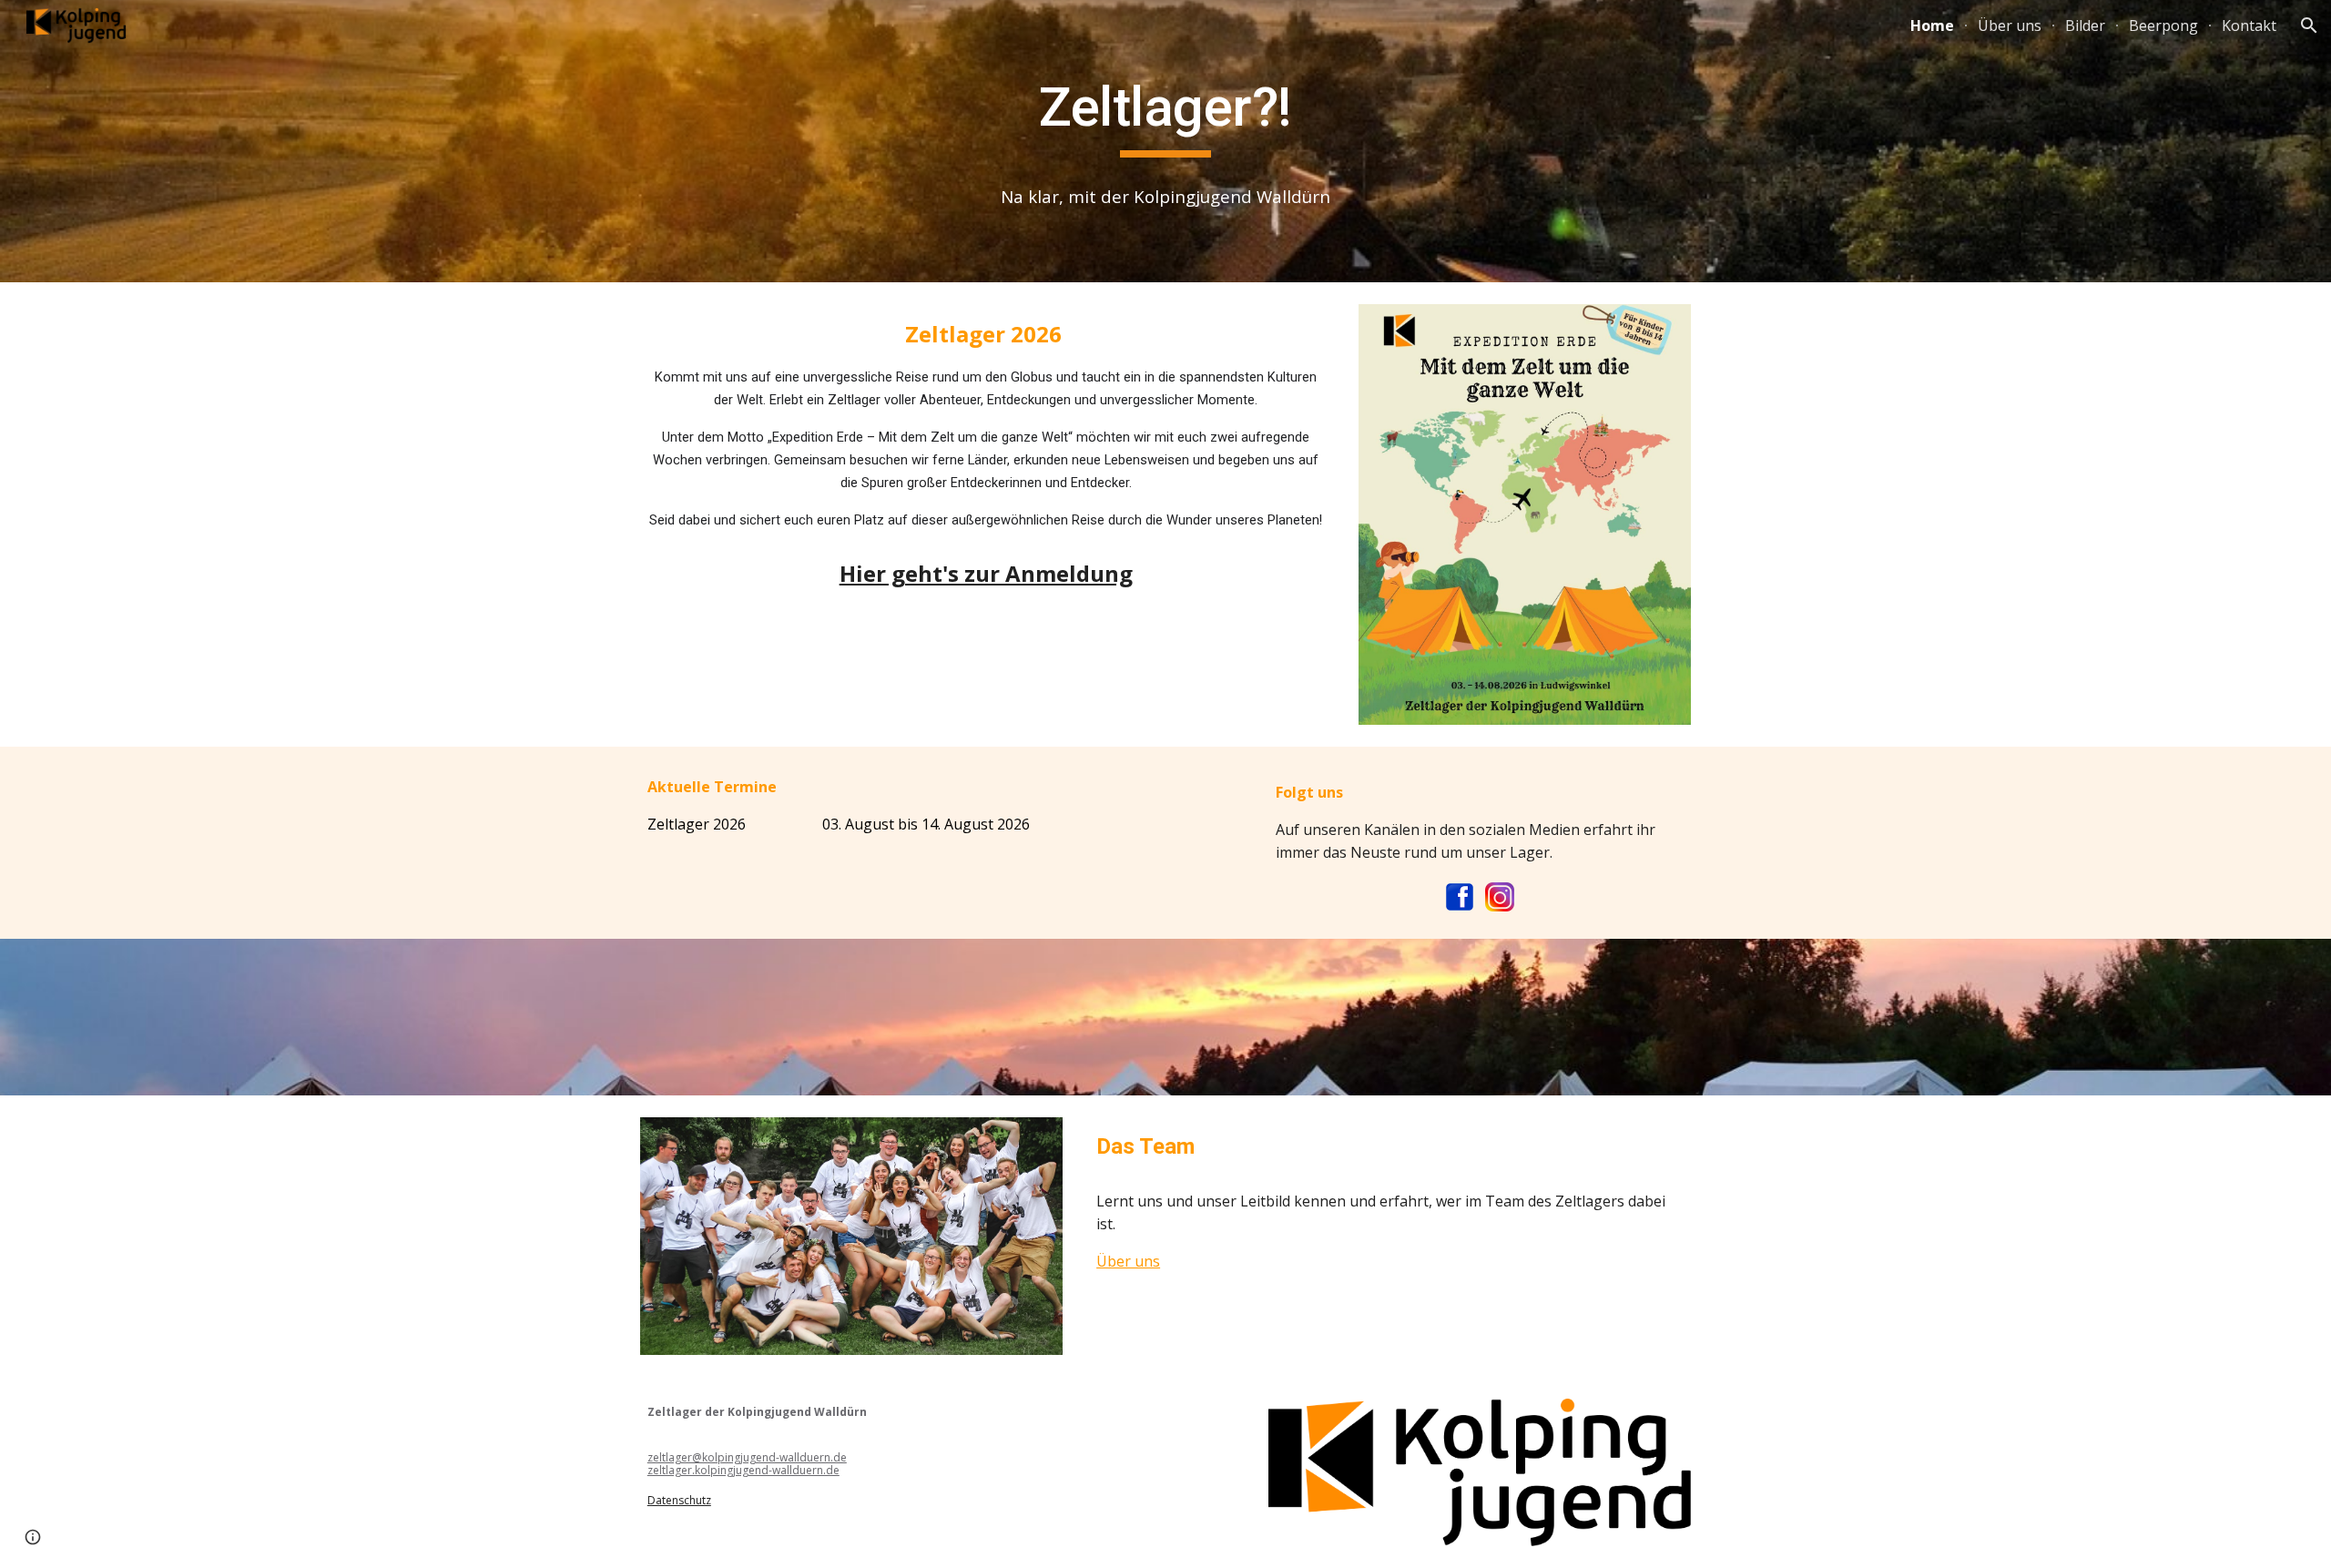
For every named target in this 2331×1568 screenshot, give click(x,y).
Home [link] (1932, 25)
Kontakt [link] (2249, 25)
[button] (2309, 25)
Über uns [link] (2010, 25)
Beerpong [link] (2163, 25)
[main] (1165, 116)
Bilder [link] (2085, 25)
